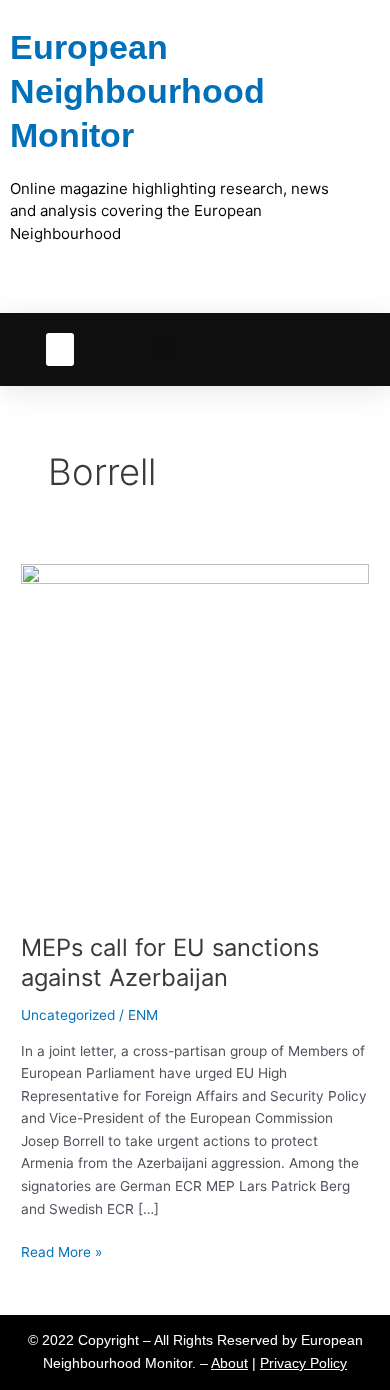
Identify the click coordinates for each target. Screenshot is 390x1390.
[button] (60, 349)
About (229, 1363)
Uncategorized (68, 1015)
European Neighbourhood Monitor (137, 91)
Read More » (61, 1250)
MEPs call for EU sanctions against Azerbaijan (170, 963)
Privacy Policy (303, 1363)
